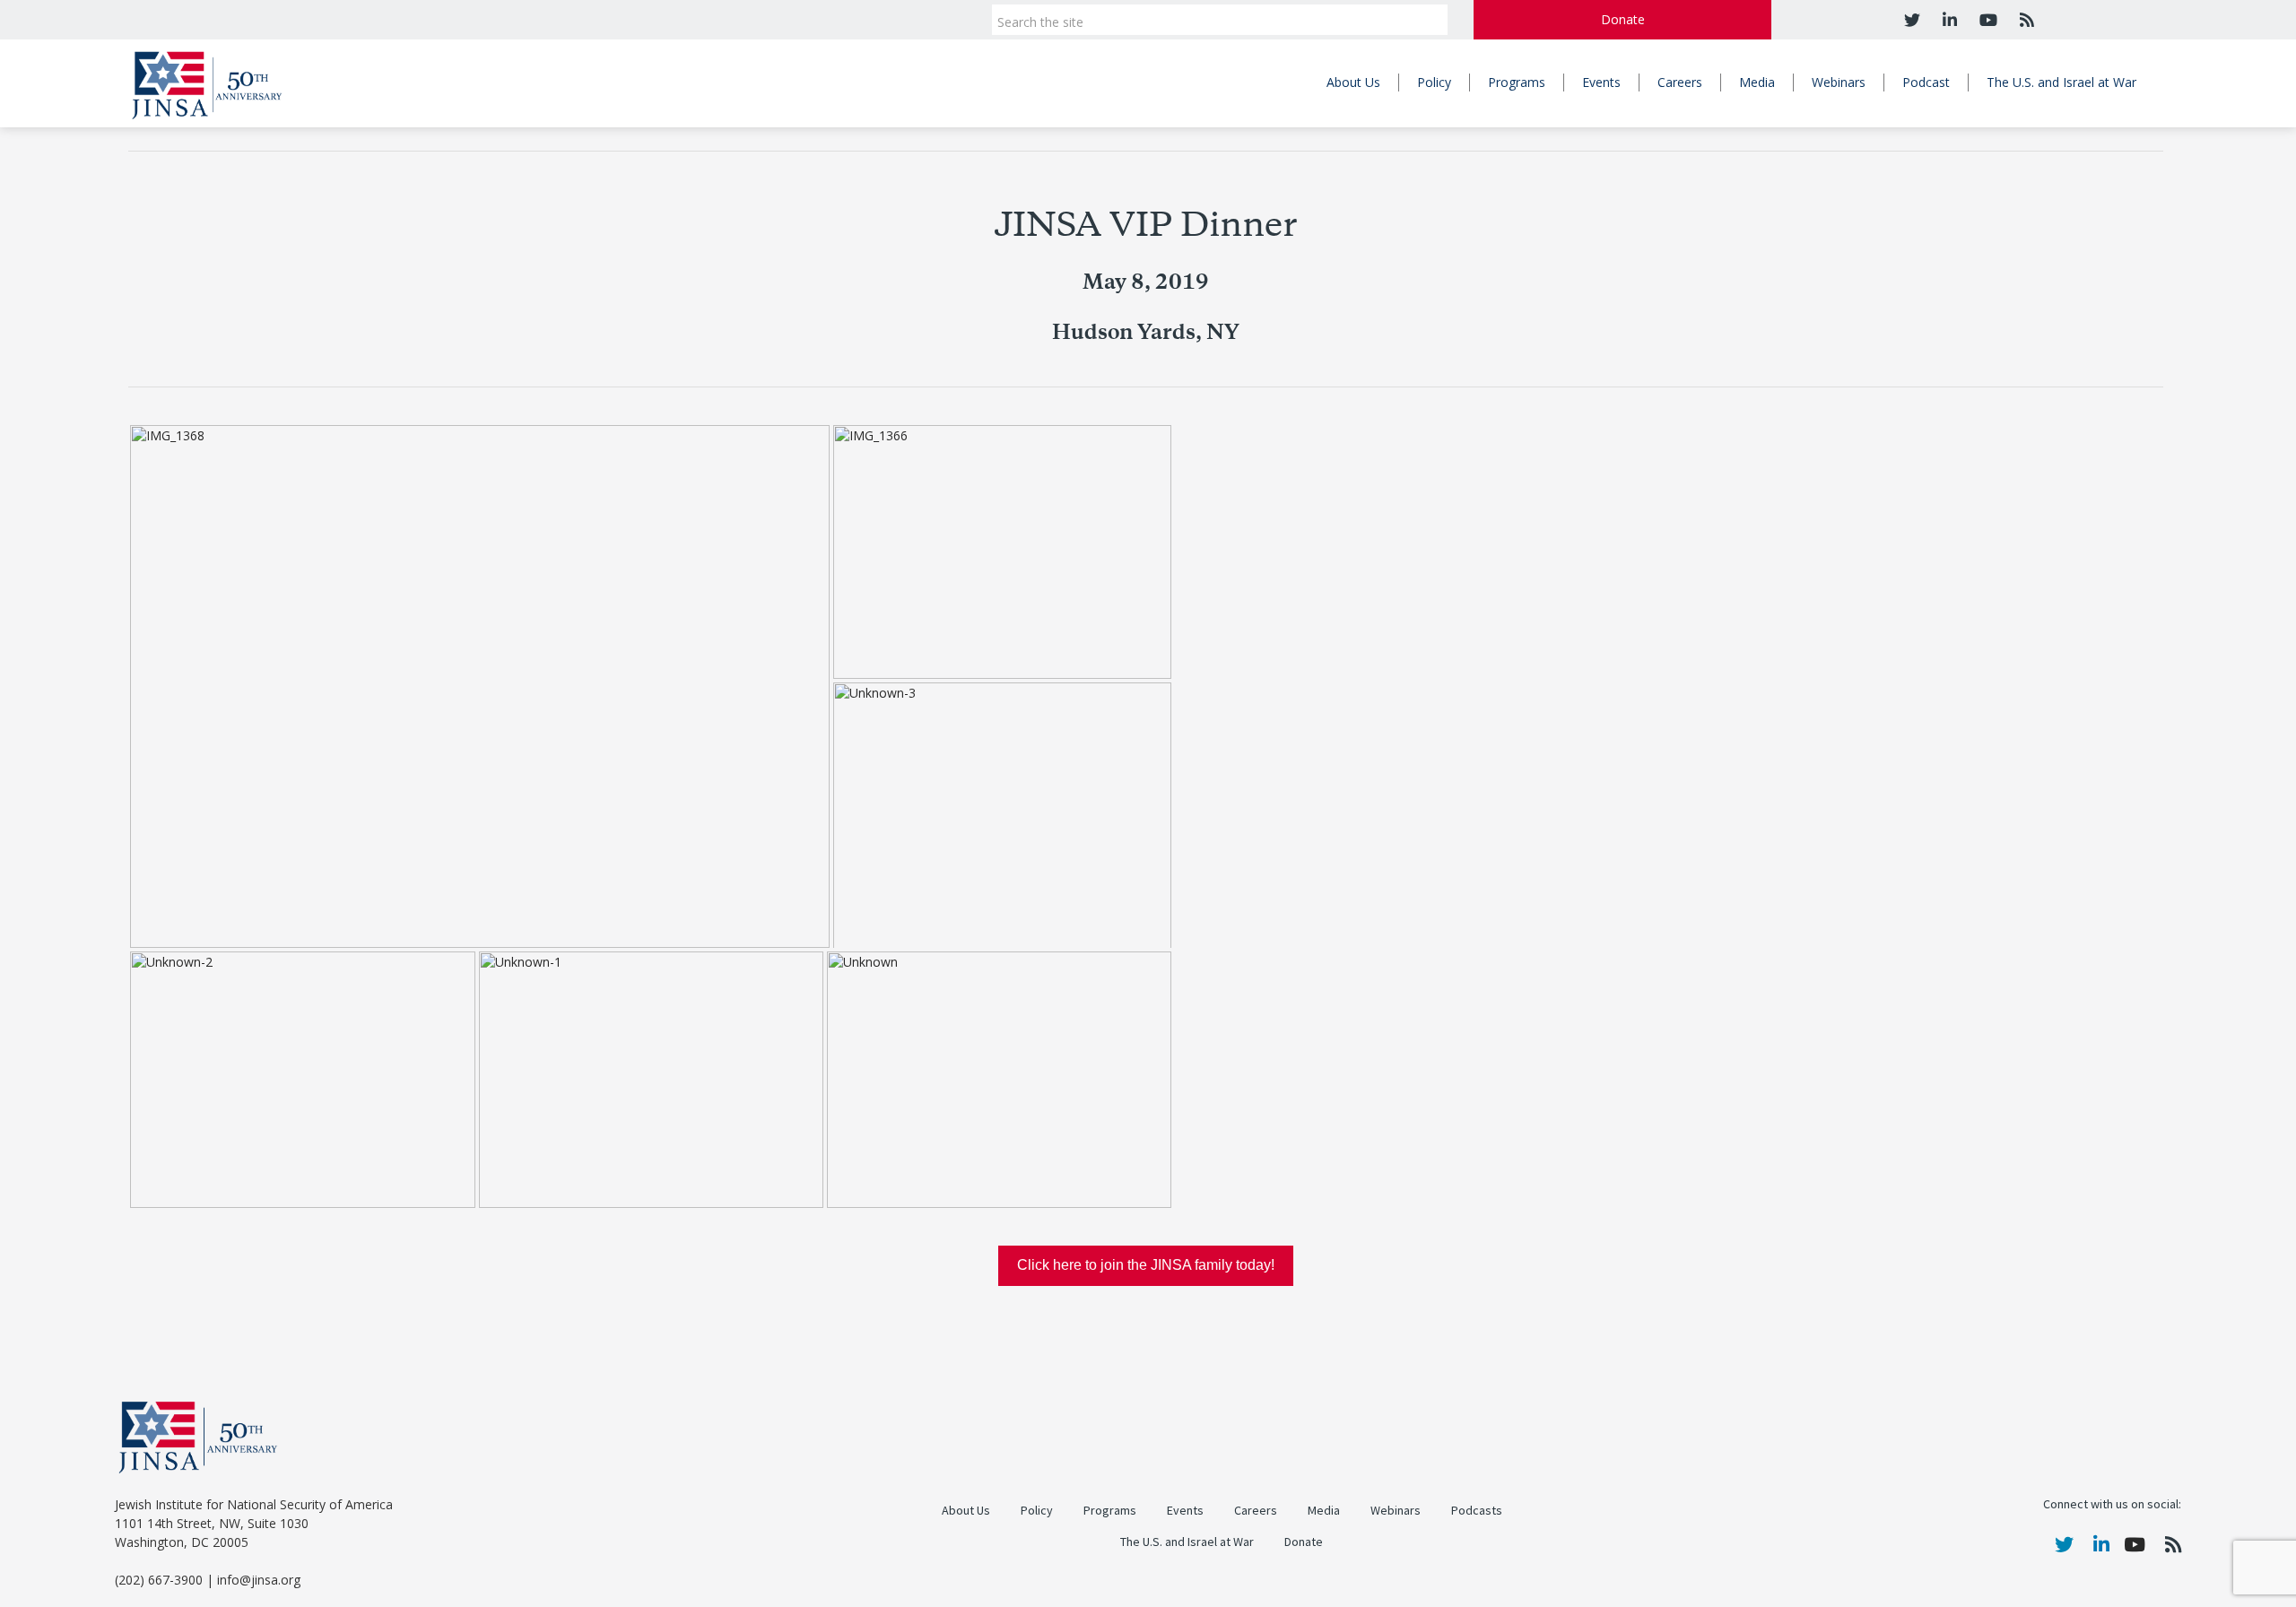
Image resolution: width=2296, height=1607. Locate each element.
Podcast (1926, 82)
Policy (1434, 82)
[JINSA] (207, 82)
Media (1757, 82)
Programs (1517, 82)
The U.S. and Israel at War (2061, 82)
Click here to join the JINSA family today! (1146, 1265)
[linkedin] (1948, 20)
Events (1601, 82)
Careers (1680, 82)
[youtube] (1986, 20)
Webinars (1839, 82)
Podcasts (1477, 1511)
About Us (1353, 82)
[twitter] (1912, 20)
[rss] (2025, 20)
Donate (1623, 19)
